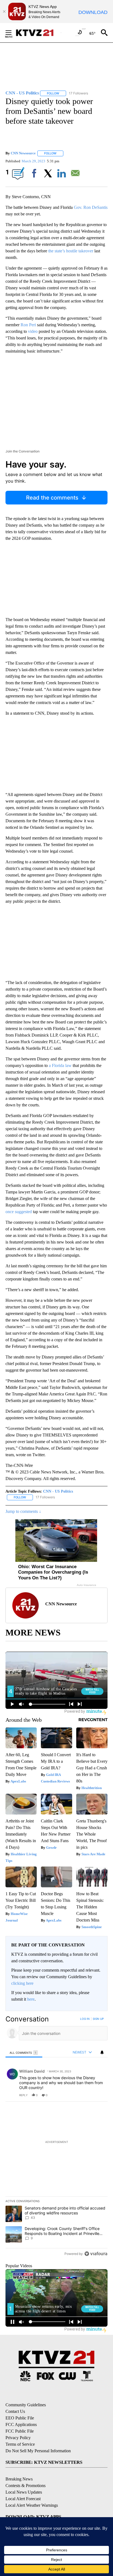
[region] (56, 2137)
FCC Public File (20, 2431)
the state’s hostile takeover (71, 251)
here (31, 1999)
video (33, 331)
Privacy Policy (18, 2438)
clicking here (22, 1983)
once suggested (19, 1212)
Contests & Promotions (26, 2486)
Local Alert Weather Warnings (32, 2505)
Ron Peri (28, 325)
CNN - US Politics (58, 1491)
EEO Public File (20, 2418)
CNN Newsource (23, 153)
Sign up (98, 2019)
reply (23, 2095)
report (98, 2095)
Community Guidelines (26, 2405)
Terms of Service (20, 2444)
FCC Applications (21, 2424)
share (86, 2095)
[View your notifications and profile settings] (102, 2052)
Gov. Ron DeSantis (91, 207)
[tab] (24, 2053)
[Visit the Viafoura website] (96, 2254)
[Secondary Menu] (13, 33)
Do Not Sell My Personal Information (38, 2451)
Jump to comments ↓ (23, 1511)
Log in (85, 2019)
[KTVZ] (38, 33)
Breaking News (19, 2479)
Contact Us (15, 2411)
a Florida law (60, 1065)
